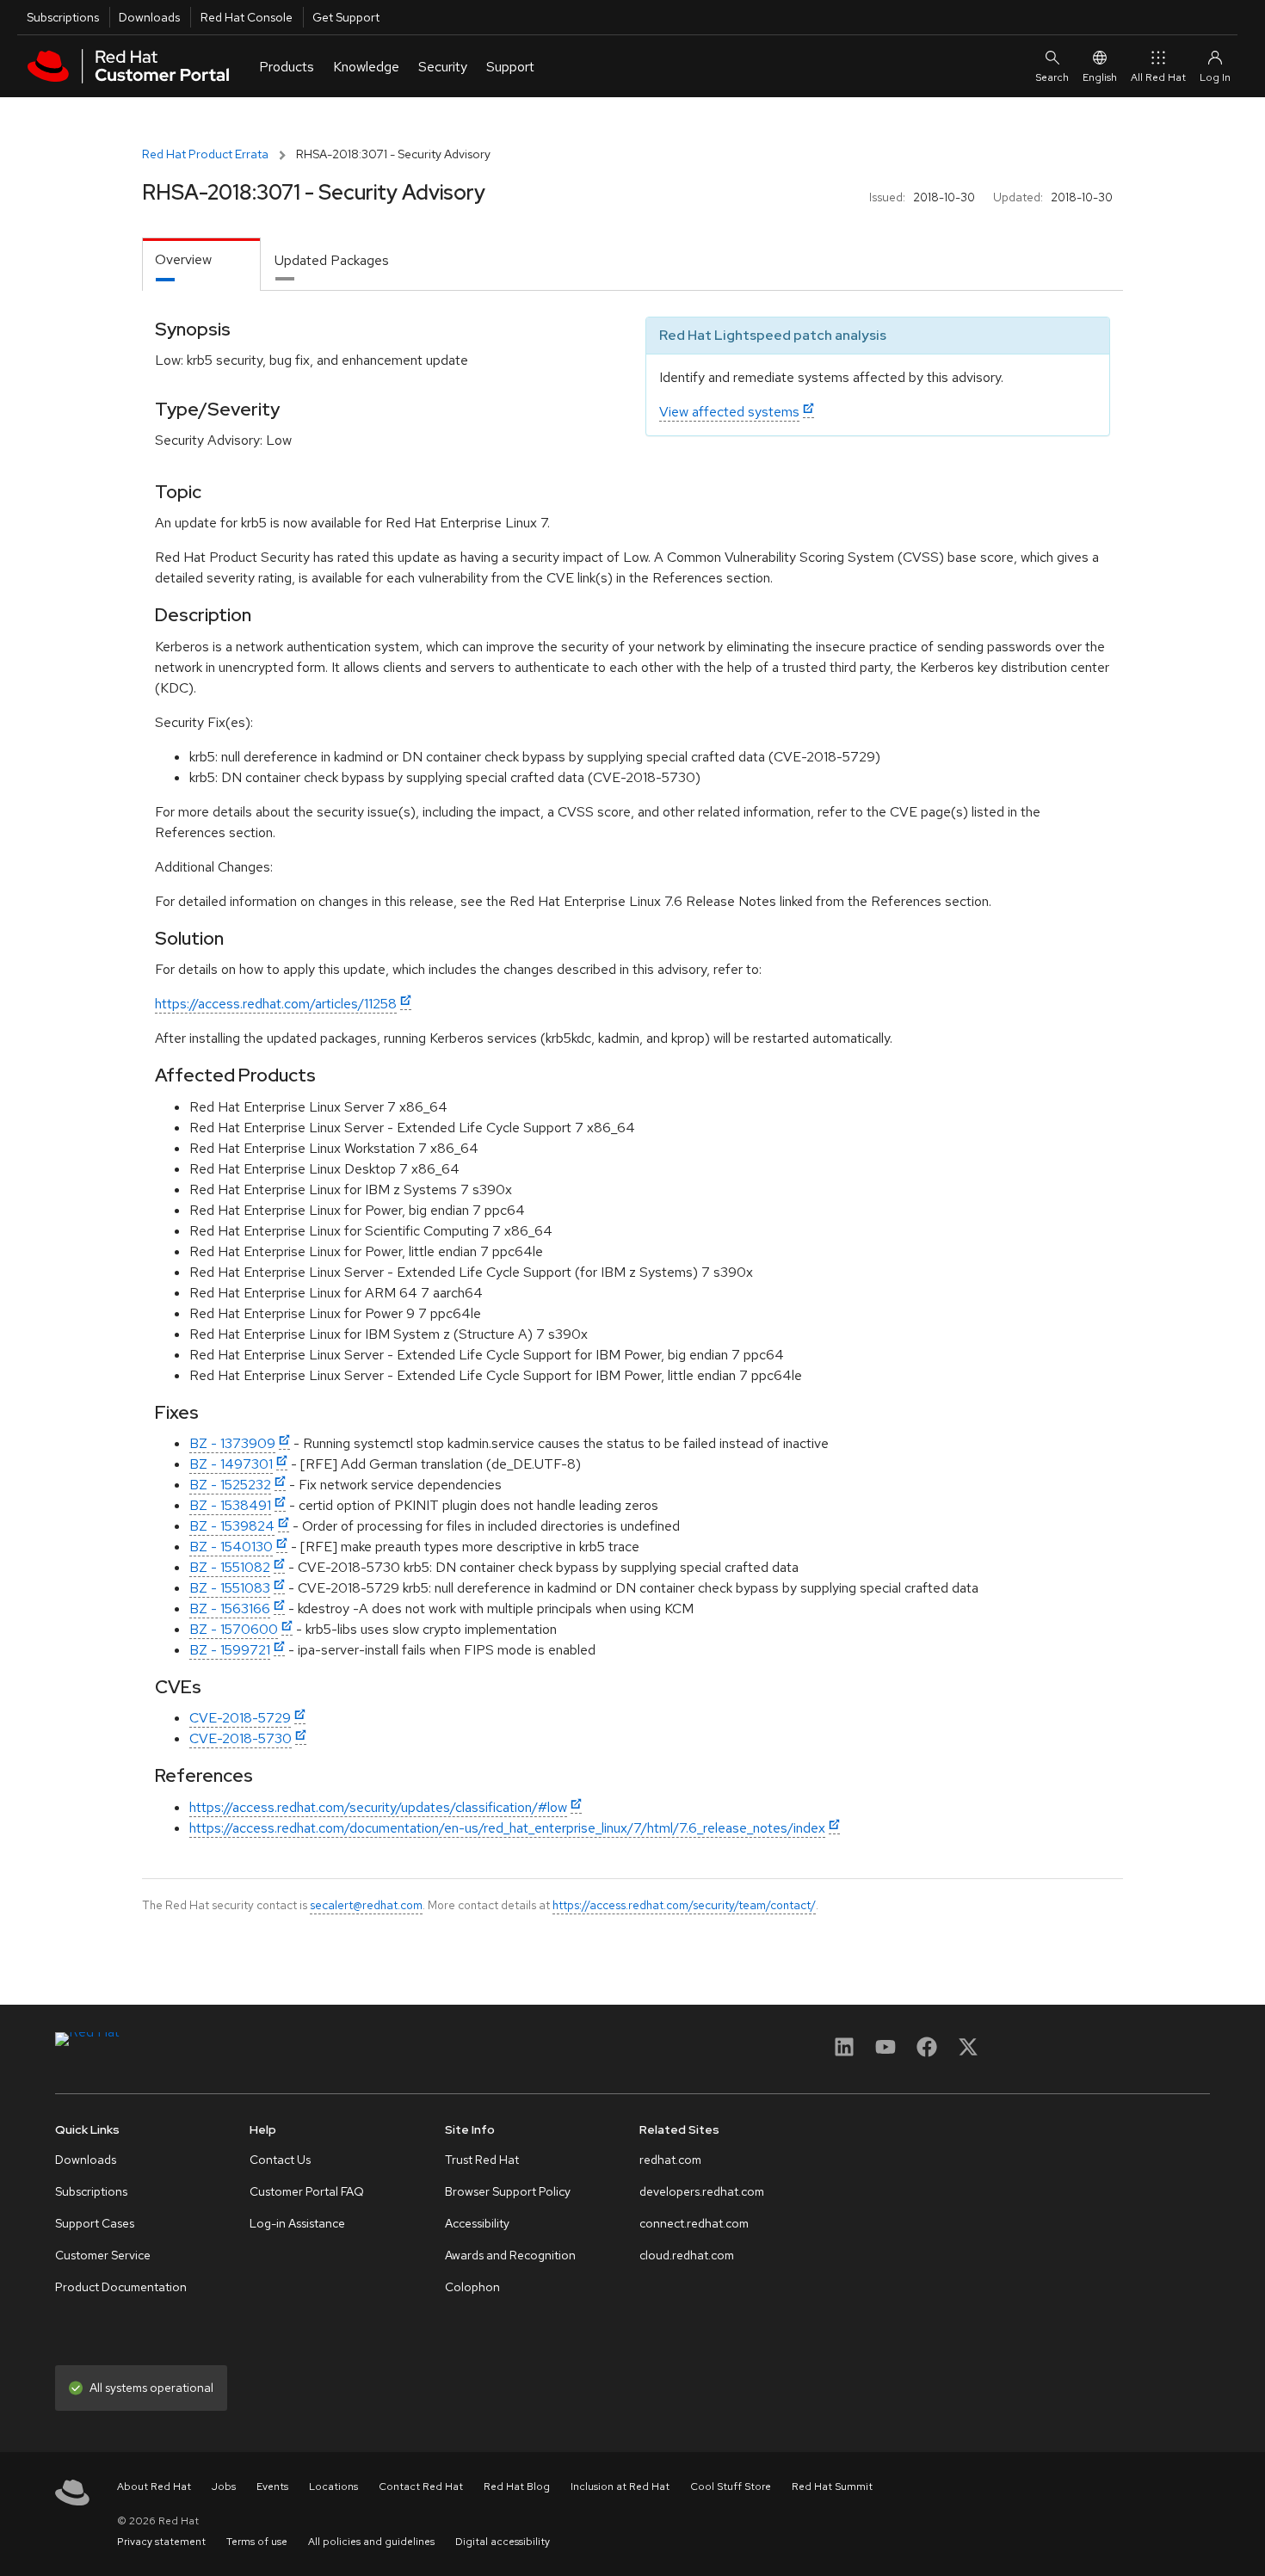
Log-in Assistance (297, 2223)
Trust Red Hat (482, 2160)
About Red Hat (154, 2487)
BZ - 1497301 (231, 1464)
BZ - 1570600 (234, 1629)
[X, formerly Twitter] (968, 2052)
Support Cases (95, 2223)
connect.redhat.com (694, 2223)
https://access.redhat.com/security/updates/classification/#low (378, 1807)
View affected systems (729, 412)
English (1100, 77)
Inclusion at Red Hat (620, 2487)
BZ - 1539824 (232, 1526)
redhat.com (670, 2160)
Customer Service (103, 2255)
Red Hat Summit (832, 2487)
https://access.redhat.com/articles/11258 (276, 1004)
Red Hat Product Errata (205, 154)
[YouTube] (885, 2052)
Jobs (224, 2487)
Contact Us (280, 2160)
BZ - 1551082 (230, 1567)
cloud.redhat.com (687, 2255)
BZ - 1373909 (232, 1443)
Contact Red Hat (421, 2487)
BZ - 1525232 (230, 1485)
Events (272, 2487)
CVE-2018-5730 (241, 1738)
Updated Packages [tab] (332, 260)
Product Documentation (121, 2287)
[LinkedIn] (844, 2052)
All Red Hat (1158, 77)
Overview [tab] (183, 259)
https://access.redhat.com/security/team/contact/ (684, 1905)
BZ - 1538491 (230, 1505)
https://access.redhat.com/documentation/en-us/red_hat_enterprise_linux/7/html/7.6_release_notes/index (507, 1828)
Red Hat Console (247, 17)
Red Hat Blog (517, 2487)
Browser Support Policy (508, 2191)
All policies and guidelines (371, 2542)
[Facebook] (927, 2052)
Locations (333, 2487)
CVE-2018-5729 (240, 1718)
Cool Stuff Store (731, 2487)
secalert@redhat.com (366, 1905)
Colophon (472, 2287)
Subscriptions (63, 17)
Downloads (149, 17)
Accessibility (477, 2223)
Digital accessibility (503, 2542)
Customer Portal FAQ (307, 2191)
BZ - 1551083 (230, 1588)
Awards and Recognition (510, 2255)
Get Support (346, 17)
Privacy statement (161, 2542)
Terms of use (257, 2542)
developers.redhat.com (702, 2191)
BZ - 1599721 (230, 1650)
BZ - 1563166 (230, 1608)
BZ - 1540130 (231, 1547)
